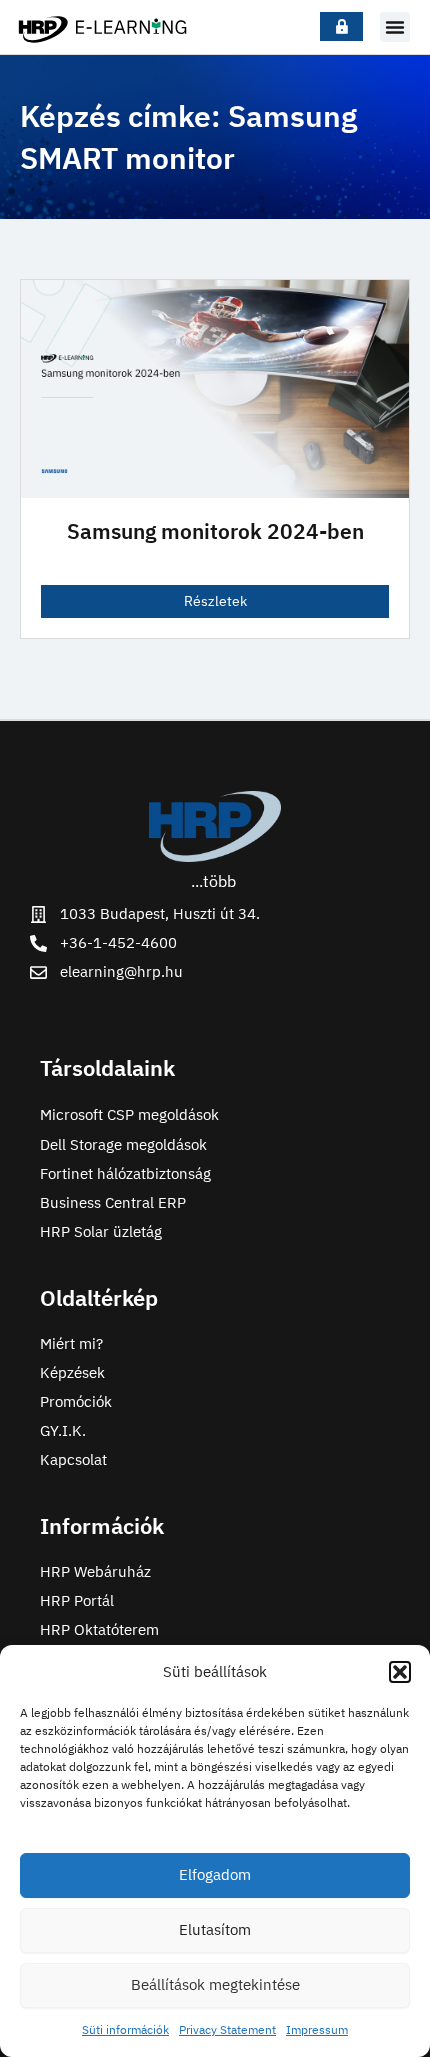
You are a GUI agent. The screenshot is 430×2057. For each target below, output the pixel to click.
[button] (400, 1672)
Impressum (317, 2029)
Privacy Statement (227, 2029)
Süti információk (125, 2029)
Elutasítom (215, 1929)
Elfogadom (215, 1874)
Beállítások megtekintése (215, 1984)
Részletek (215, 601)
